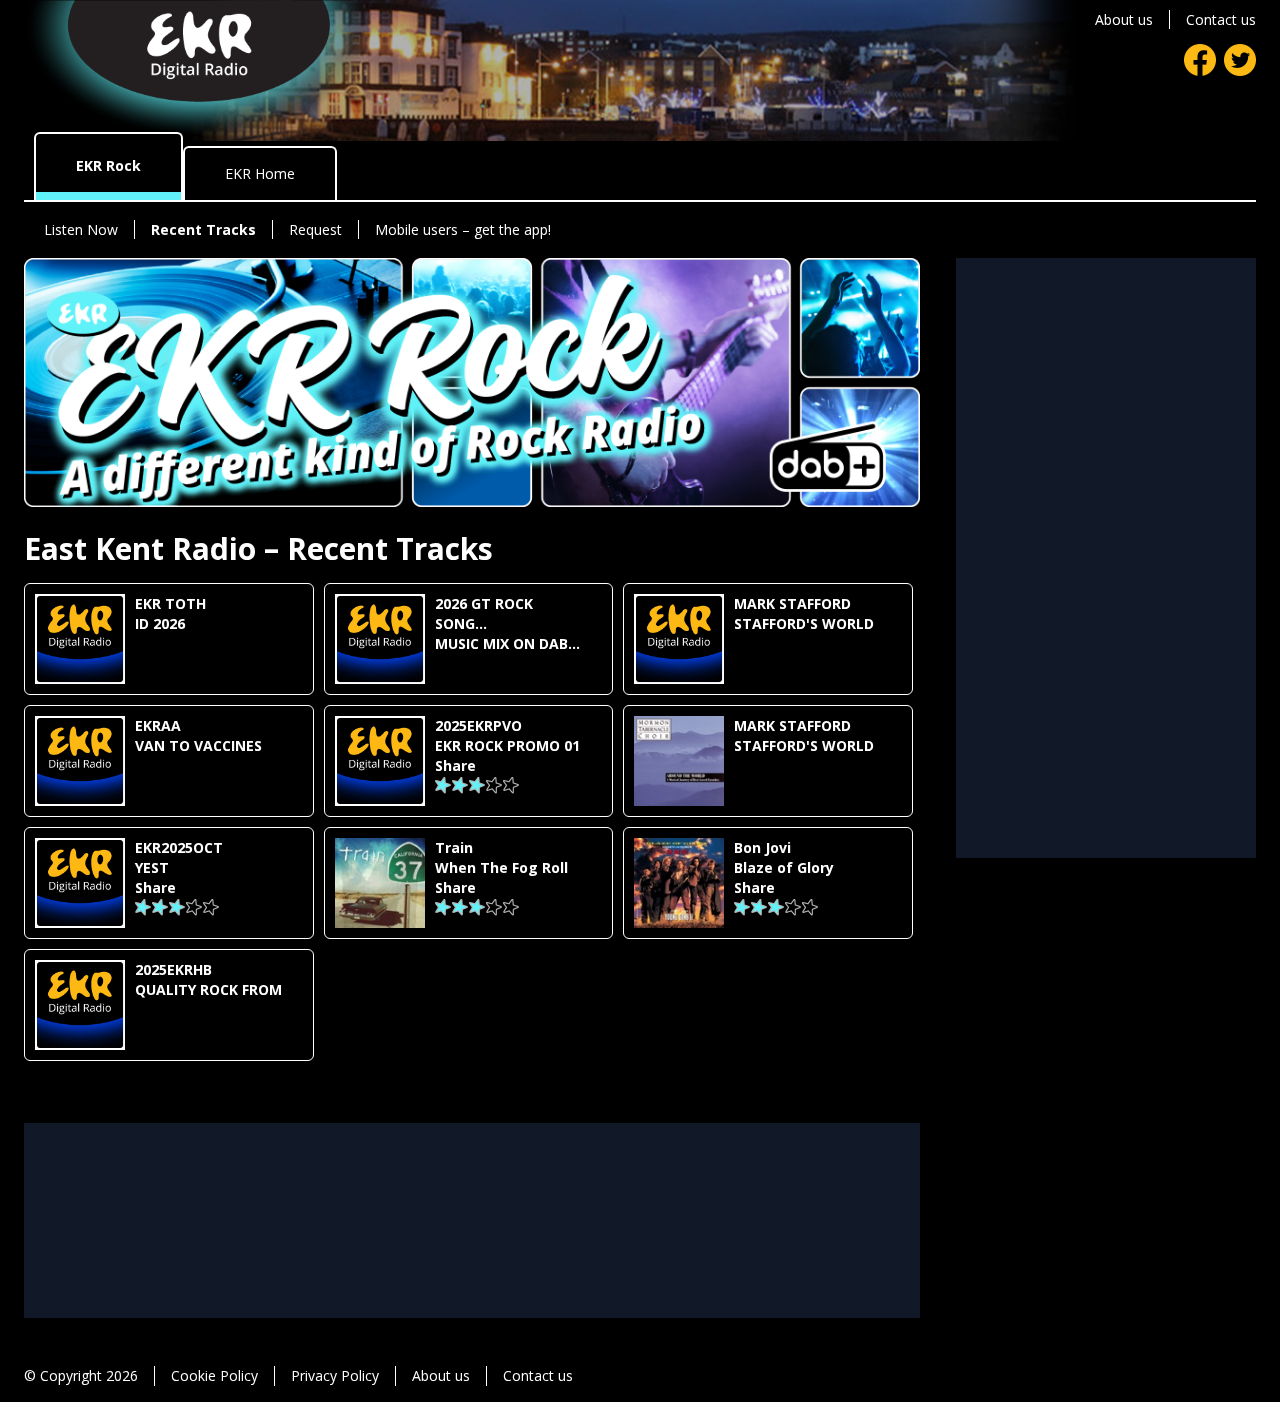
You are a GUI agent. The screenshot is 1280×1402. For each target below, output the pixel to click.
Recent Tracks (203, 229)
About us (1124, 19)
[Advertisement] (472, 1168)
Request (315, 229)
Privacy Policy (335, 1375)
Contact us (1221, 19)
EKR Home (260, 173)
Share (455, 765)
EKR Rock (108, 165)
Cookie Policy (214, 1375)
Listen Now (81, 229)
